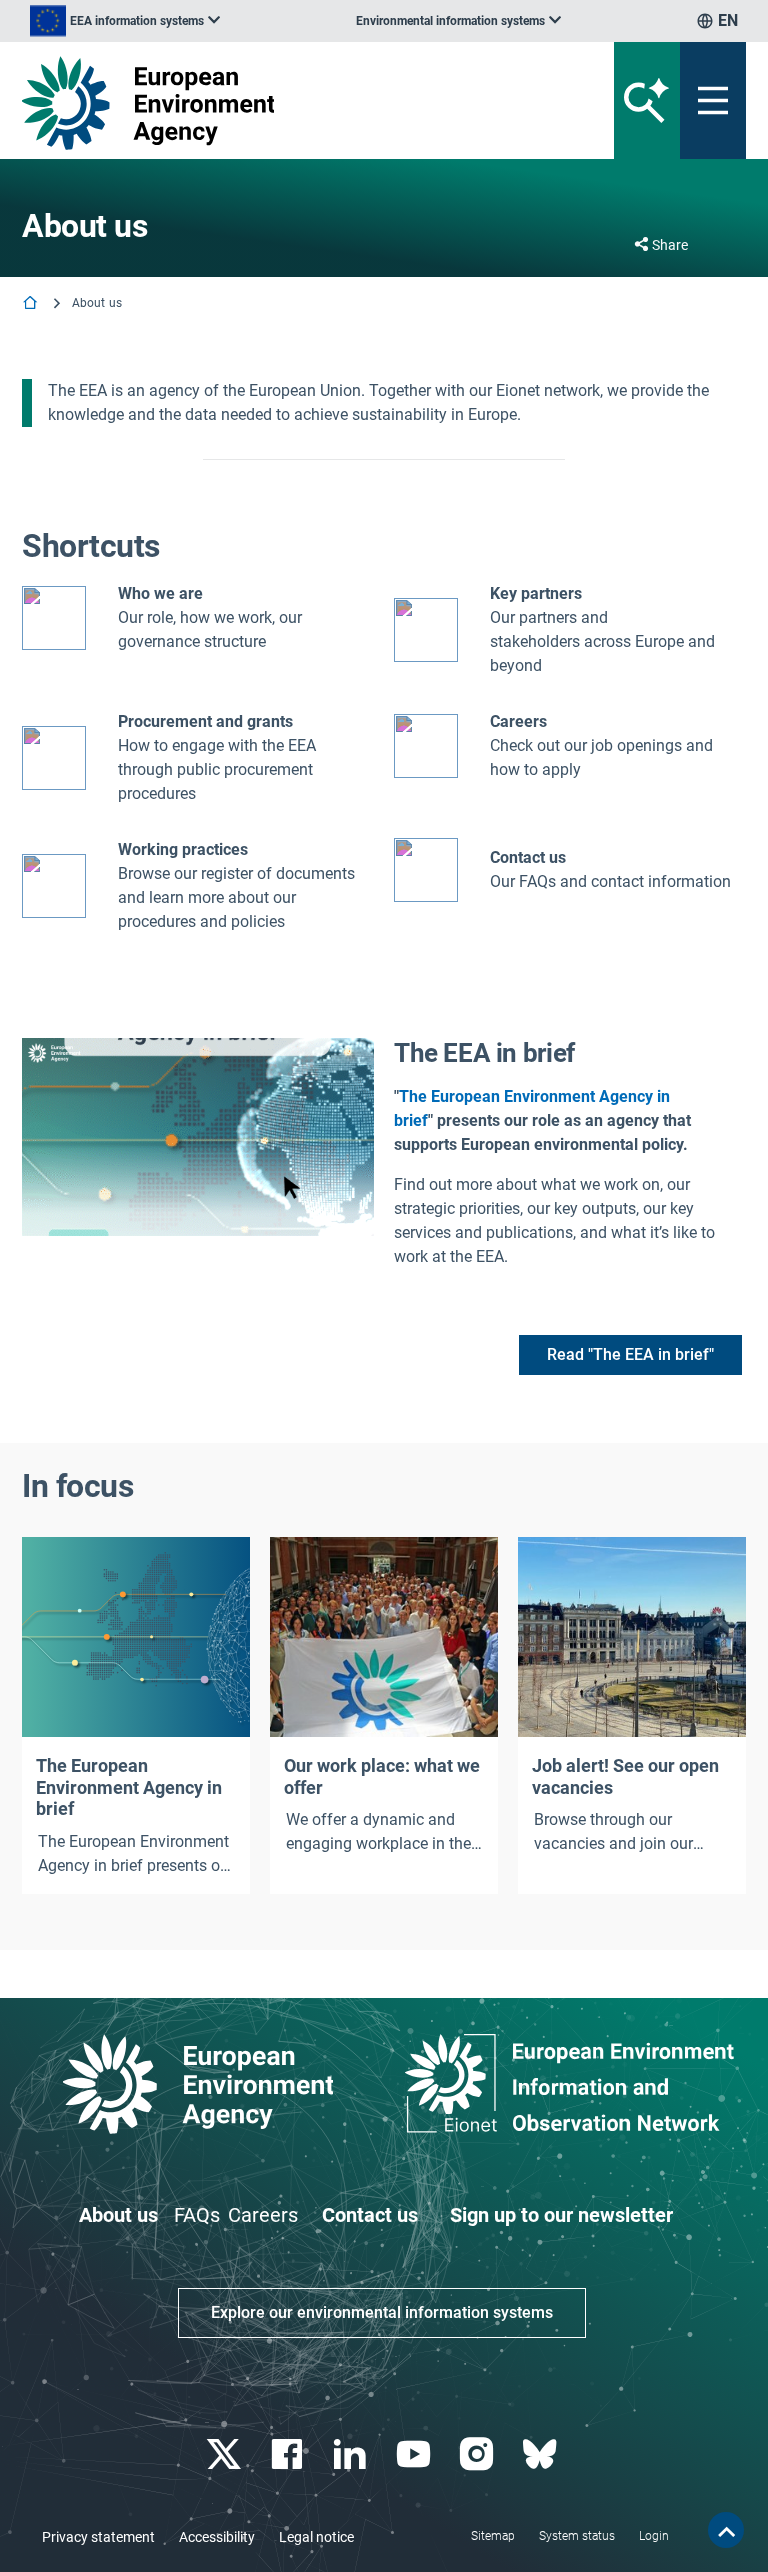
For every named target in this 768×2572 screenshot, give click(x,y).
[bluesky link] (541, 2454)
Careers (263, 2215)
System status (577, 2536)
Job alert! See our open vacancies (625, 1776)
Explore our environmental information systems (382, 2312)
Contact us (528, 857)
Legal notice (316, 2537)
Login (654, 2536)
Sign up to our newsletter (561, 2215)
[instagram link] (478, 2454)
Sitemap (493, 2536)
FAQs (197, 2215)
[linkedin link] (352, 2454)
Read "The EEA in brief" (630, 1354)
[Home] (32, 304)
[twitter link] (225, 2454)
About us (118, 2215)
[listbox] (125, 21)
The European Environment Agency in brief (129, 1787)
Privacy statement (98, 2537)
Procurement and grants (205, 721)
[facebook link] (289, 2454)
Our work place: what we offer (382, 1776)
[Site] (258, 103)
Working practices (183, 849)
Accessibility (217, 2537)
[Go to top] (726, 2530)
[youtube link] (415, 2454)
